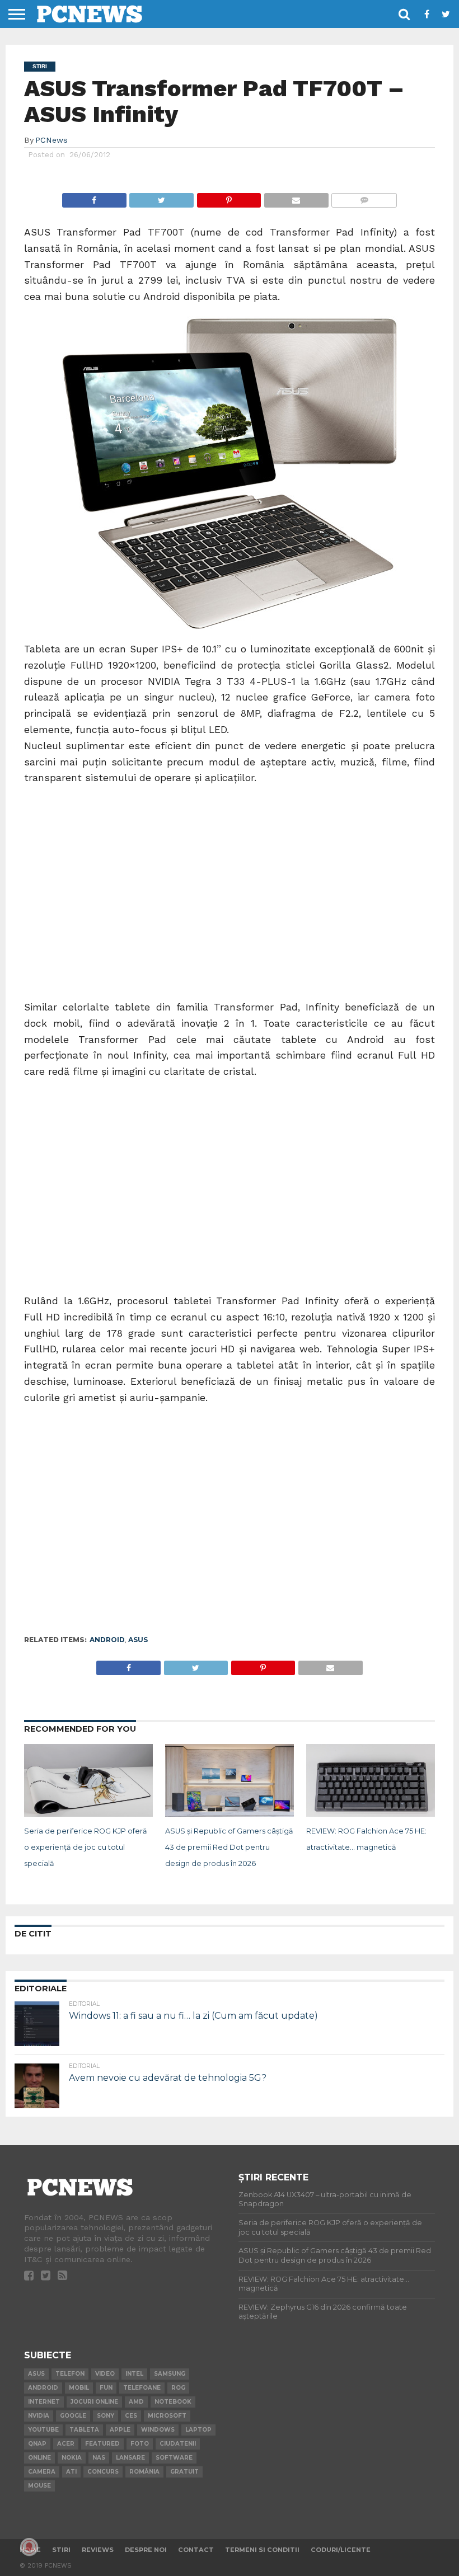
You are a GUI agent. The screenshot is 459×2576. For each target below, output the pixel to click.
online (39, 2458)
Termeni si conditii (262, 2550)
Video (105, 2374)
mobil (79, 2388)
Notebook (173, 2402)
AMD (136, 2402)
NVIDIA (39, 2416)
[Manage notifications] (29, 2547)
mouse (39, 2486)
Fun (106, 2388)
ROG (178, 2388)
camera (42, 2472)
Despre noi (146, 2550)
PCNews (51, 140)
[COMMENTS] (364, 197)
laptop (198, 2430)
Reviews (98, 2550)
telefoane (142, 2388)
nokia (72, 2458)
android (107, 1640)
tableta (84, 2430)
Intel (134, 2374)
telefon (70, 2374)
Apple (120, 2430)
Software (174, 2458)
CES (131, 2416)
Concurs (103, 2472)
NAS (99, 2458)
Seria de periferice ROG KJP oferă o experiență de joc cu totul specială (86, 1847)
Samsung (170, 2374)
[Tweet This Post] (161, 197)
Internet (44, 2402)
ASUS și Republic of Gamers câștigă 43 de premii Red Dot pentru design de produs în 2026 (229, 1847)
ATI (71, 2472)
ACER (66, 2444)
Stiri (61, 2550)
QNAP (37, 2444)
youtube (43, 2430)
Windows (158, 2430)
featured (102, 2444)
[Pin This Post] (229, 197)
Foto (140, 2444)
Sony (106, 2416)
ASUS (138, 1640)
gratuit (184, 2472)
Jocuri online (94, 2402)
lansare (130, 2458)
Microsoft (167, 2416)
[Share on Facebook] (94, 197)
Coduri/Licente (341, 2550)
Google (73, 2416)
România (144, 2472)
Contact (196, 2550)
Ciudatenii (178, 2444)
